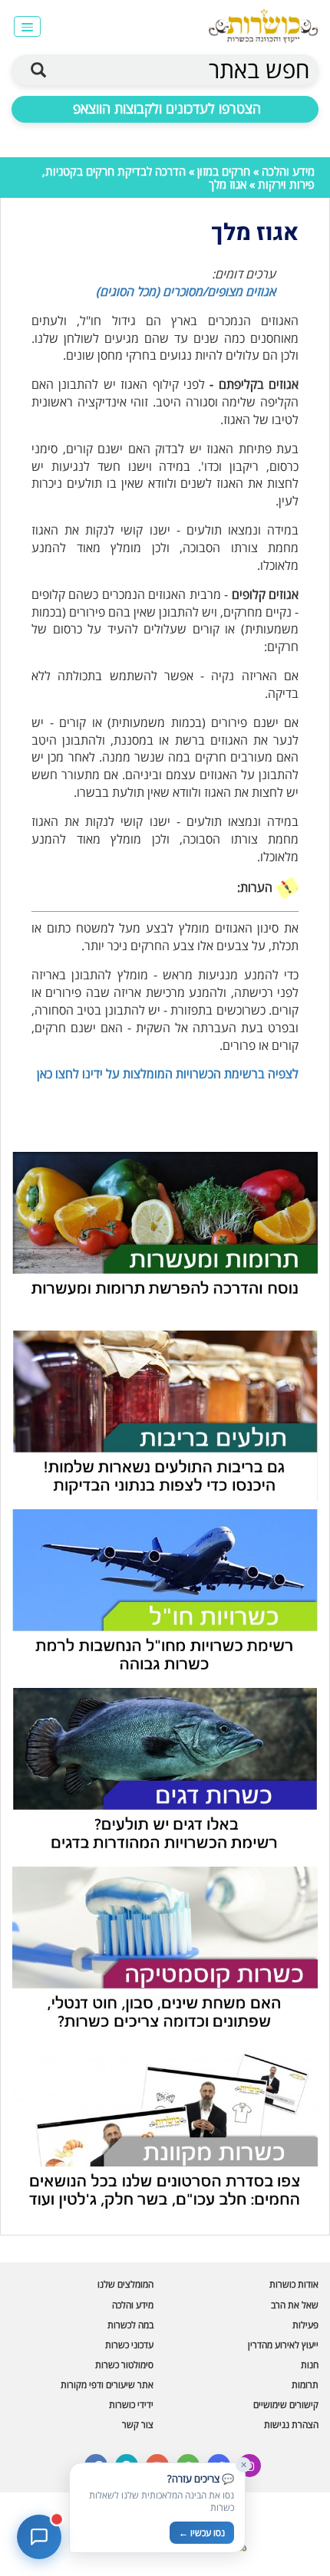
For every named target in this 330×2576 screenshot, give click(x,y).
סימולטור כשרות (124, 2365)
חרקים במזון (224, 171)
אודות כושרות (294, 2284)
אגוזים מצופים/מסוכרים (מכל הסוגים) (186, 291)
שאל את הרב (295, 2305)
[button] (27, 26)
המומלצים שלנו (125, 2284)
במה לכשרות (130, 2325)
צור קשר (138, 2425)
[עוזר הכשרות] (39, 2537)
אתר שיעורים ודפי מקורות (107, 2385)
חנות (310, 2365)
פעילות (305, 2325)
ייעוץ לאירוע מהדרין (283, 2345)
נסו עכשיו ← (202, 2533)
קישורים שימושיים (286, 2405)
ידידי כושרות (131, 2405)
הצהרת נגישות (291, 2425)
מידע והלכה (288, 171)
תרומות (305, 2385)
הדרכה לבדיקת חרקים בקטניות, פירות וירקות (178, 178)
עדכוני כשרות (129, 2345)
